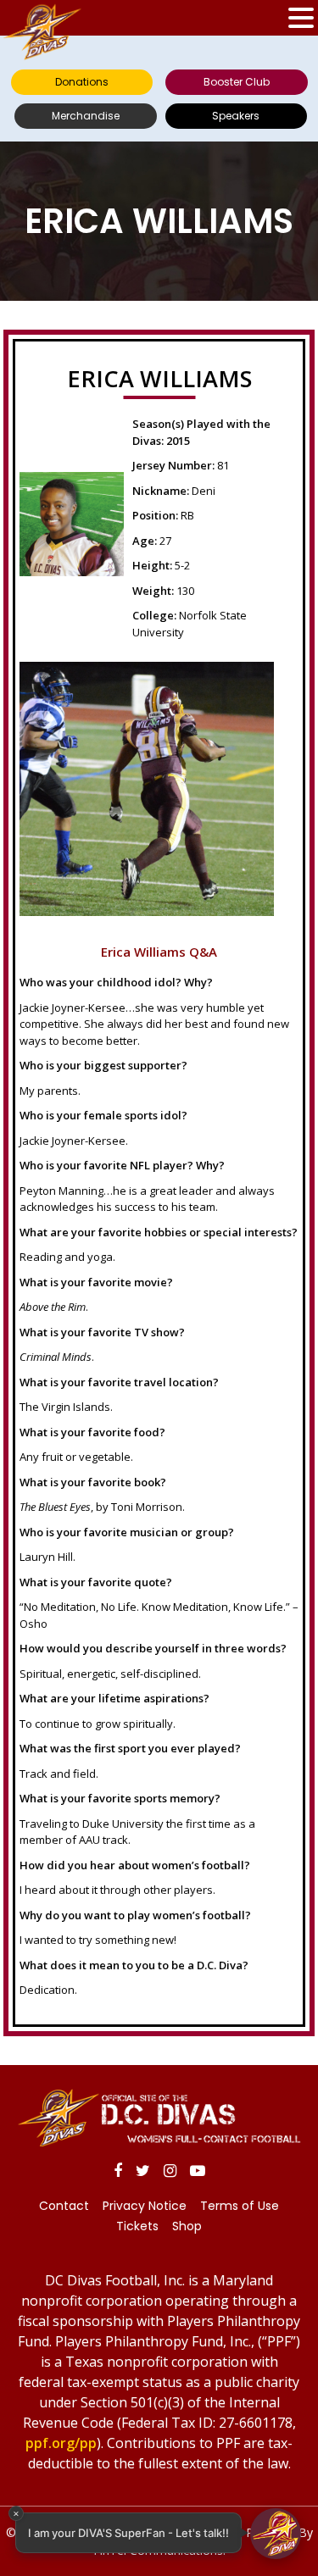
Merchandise (86, 116)
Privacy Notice (145, 2206)
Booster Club (237, 82)
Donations (82, 82)
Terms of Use (240, 2206)
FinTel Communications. (159, 2550)
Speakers (236, 116)
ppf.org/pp (61, 2443)
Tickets (137, 2226)
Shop (187, 2226)
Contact (64, 2206)
